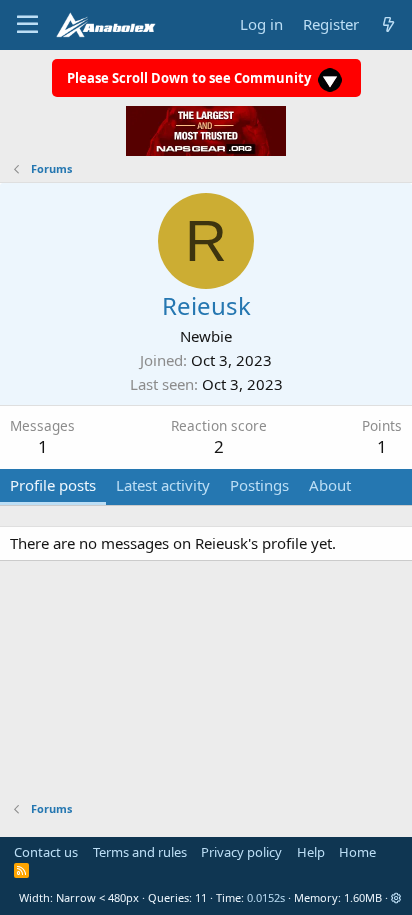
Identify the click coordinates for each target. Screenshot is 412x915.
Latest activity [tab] (163, 485)
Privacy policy (241, 852)
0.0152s (266, 897)
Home (357, 852)
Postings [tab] (259, 485)
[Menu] (27, 25)
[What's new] (388, 24)
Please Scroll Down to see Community (190, 78)
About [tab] (330, 485)
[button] (396, 897)
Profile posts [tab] (53, 485)
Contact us (46, 852)
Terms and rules (140, 852)
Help (311, 852)
